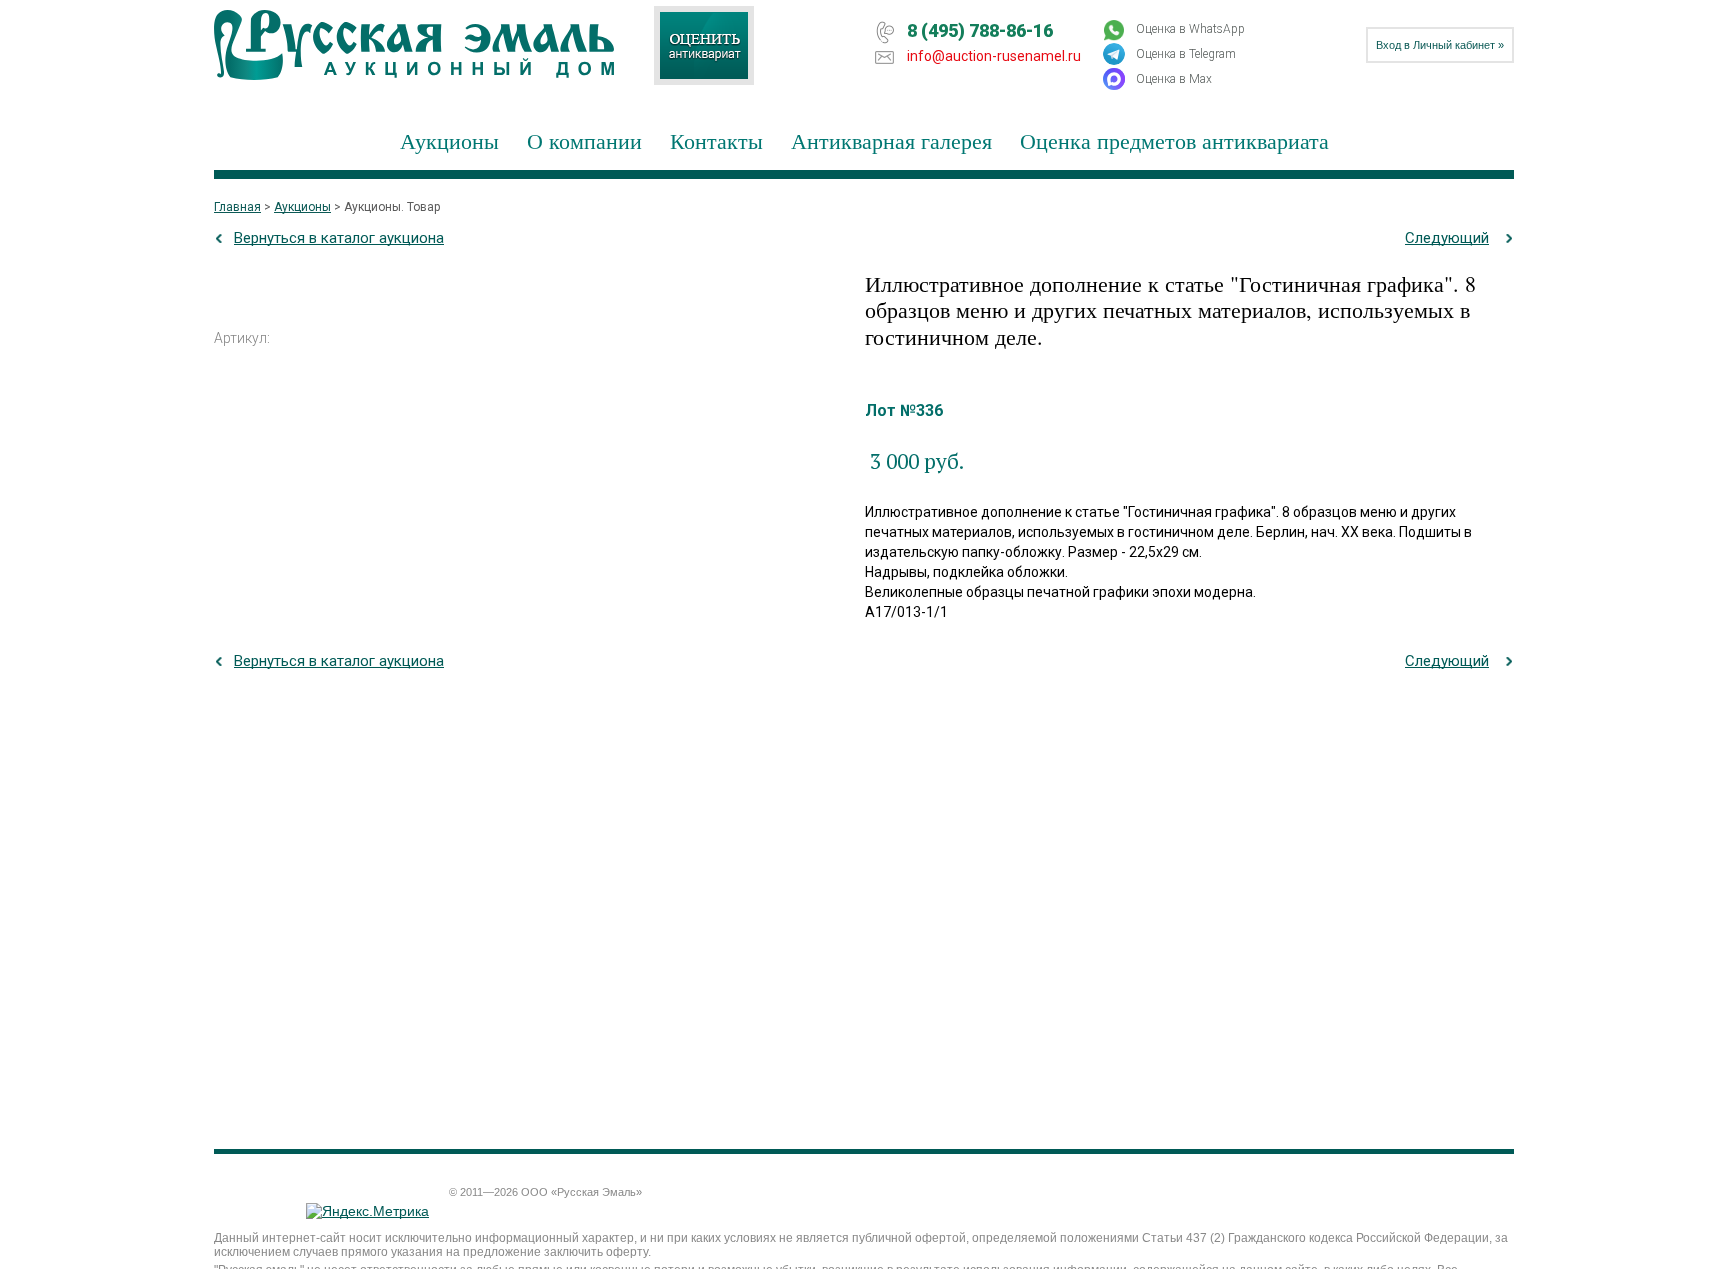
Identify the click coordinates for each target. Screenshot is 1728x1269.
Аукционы (449, 140)
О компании (584, 140)
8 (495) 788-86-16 (980, 30)
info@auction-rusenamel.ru (994, 56)
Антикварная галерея (891, 140)
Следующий (1447, 238)
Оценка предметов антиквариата (1174, 140)
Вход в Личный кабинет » (1440, 45)
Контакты (716, 140)
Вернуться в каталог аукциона (339, 238)
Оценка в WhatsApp (1190, 29)
